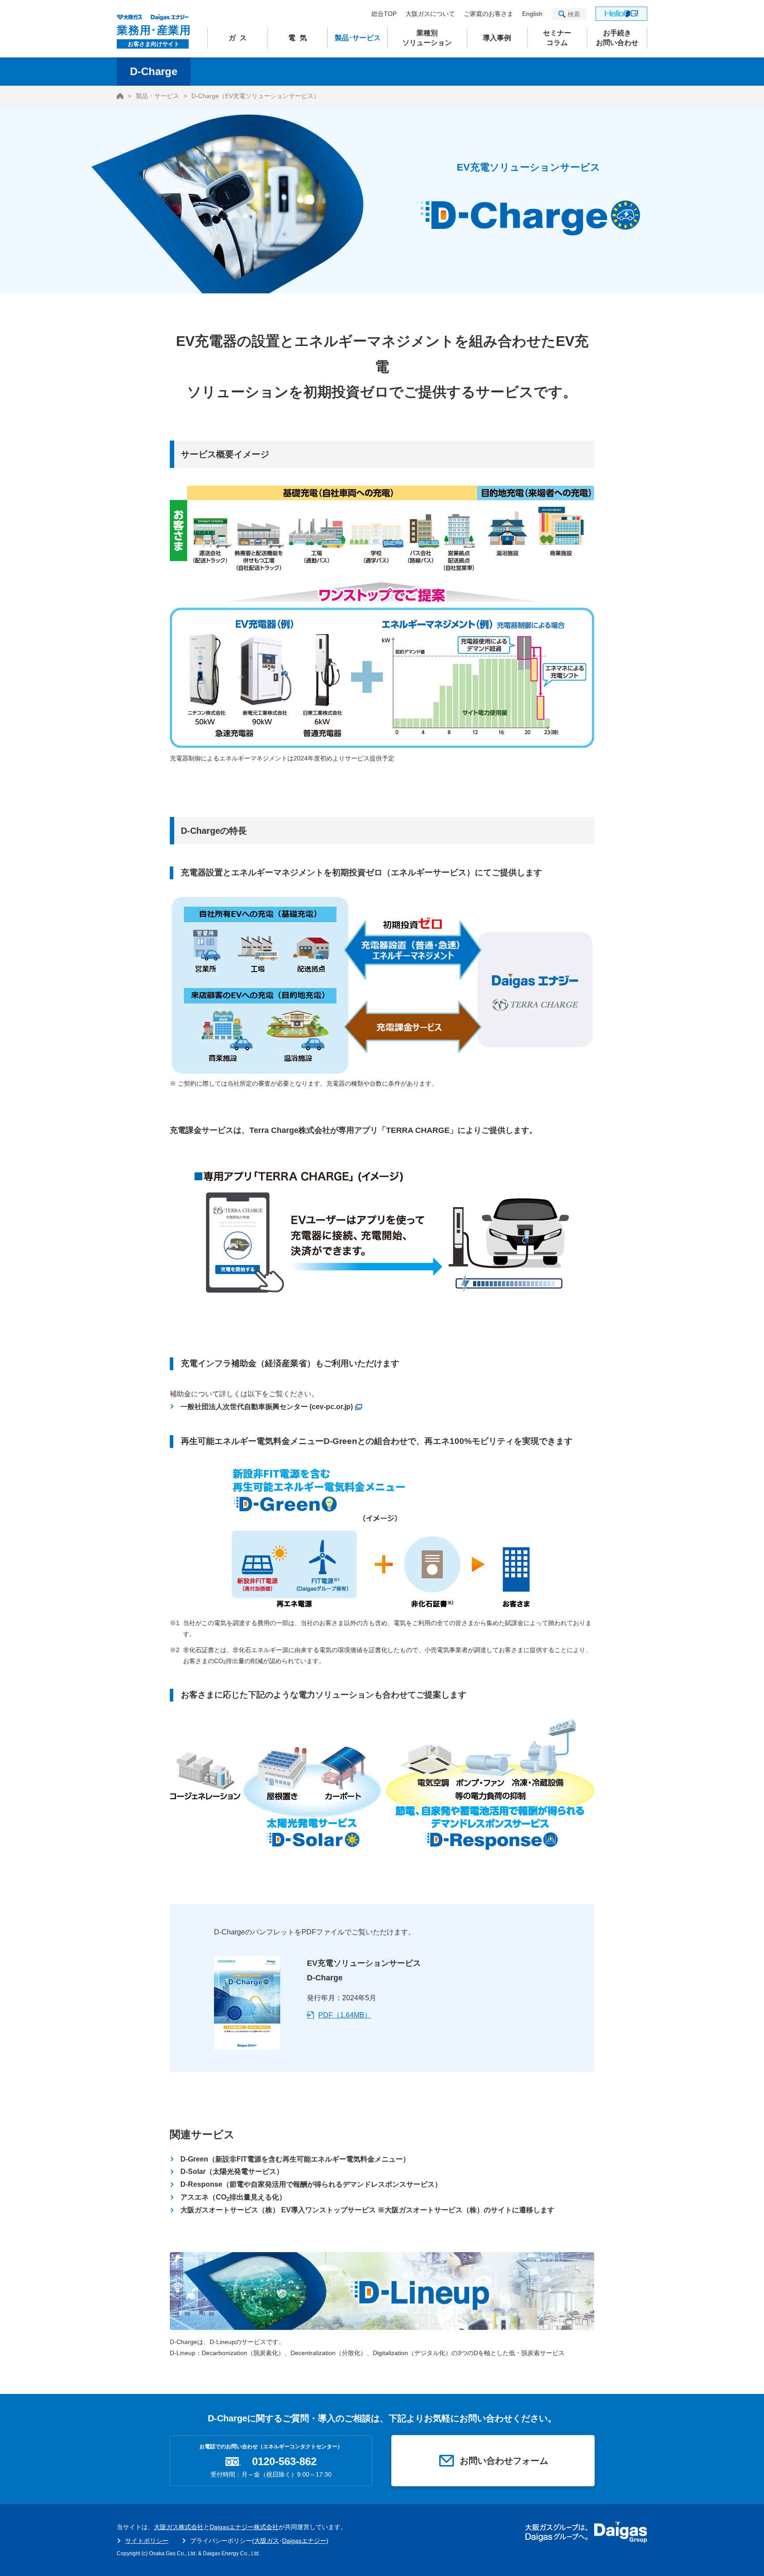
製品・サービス (157, 96)
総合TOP (384, 14)
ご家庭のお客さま (489, 14)
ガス (240, 38)
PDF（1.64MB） (345, 2015)
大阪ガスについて (430, 14)
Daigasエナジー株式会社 (244, 2527)
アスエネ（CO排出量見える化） (233, 2198)
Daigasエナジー (304, 2541)
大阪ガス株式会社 (179, 2527)
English (532, 14)
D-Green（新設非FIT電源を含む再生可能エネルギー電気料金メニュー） (295, 2159)
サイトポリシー (147, 2541)
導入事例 (497, 38)
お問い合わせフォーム (504, 2461)
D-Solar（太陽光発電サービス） (232, 2171)
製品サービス (358, 38)
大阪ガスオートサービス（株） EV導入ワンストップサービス (367, 2210)
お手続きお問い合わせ (617, 38)
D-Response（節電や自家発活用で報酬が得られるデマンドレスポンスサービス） (311, 2184)
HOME (120, 96)
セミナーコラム (557, 38)
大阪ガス (267, 2541)
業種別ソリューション (427, 38)
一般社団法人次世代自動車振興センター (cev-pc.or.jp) (267, 1407)
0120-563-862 (284, 2462)
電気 (300, 38)
